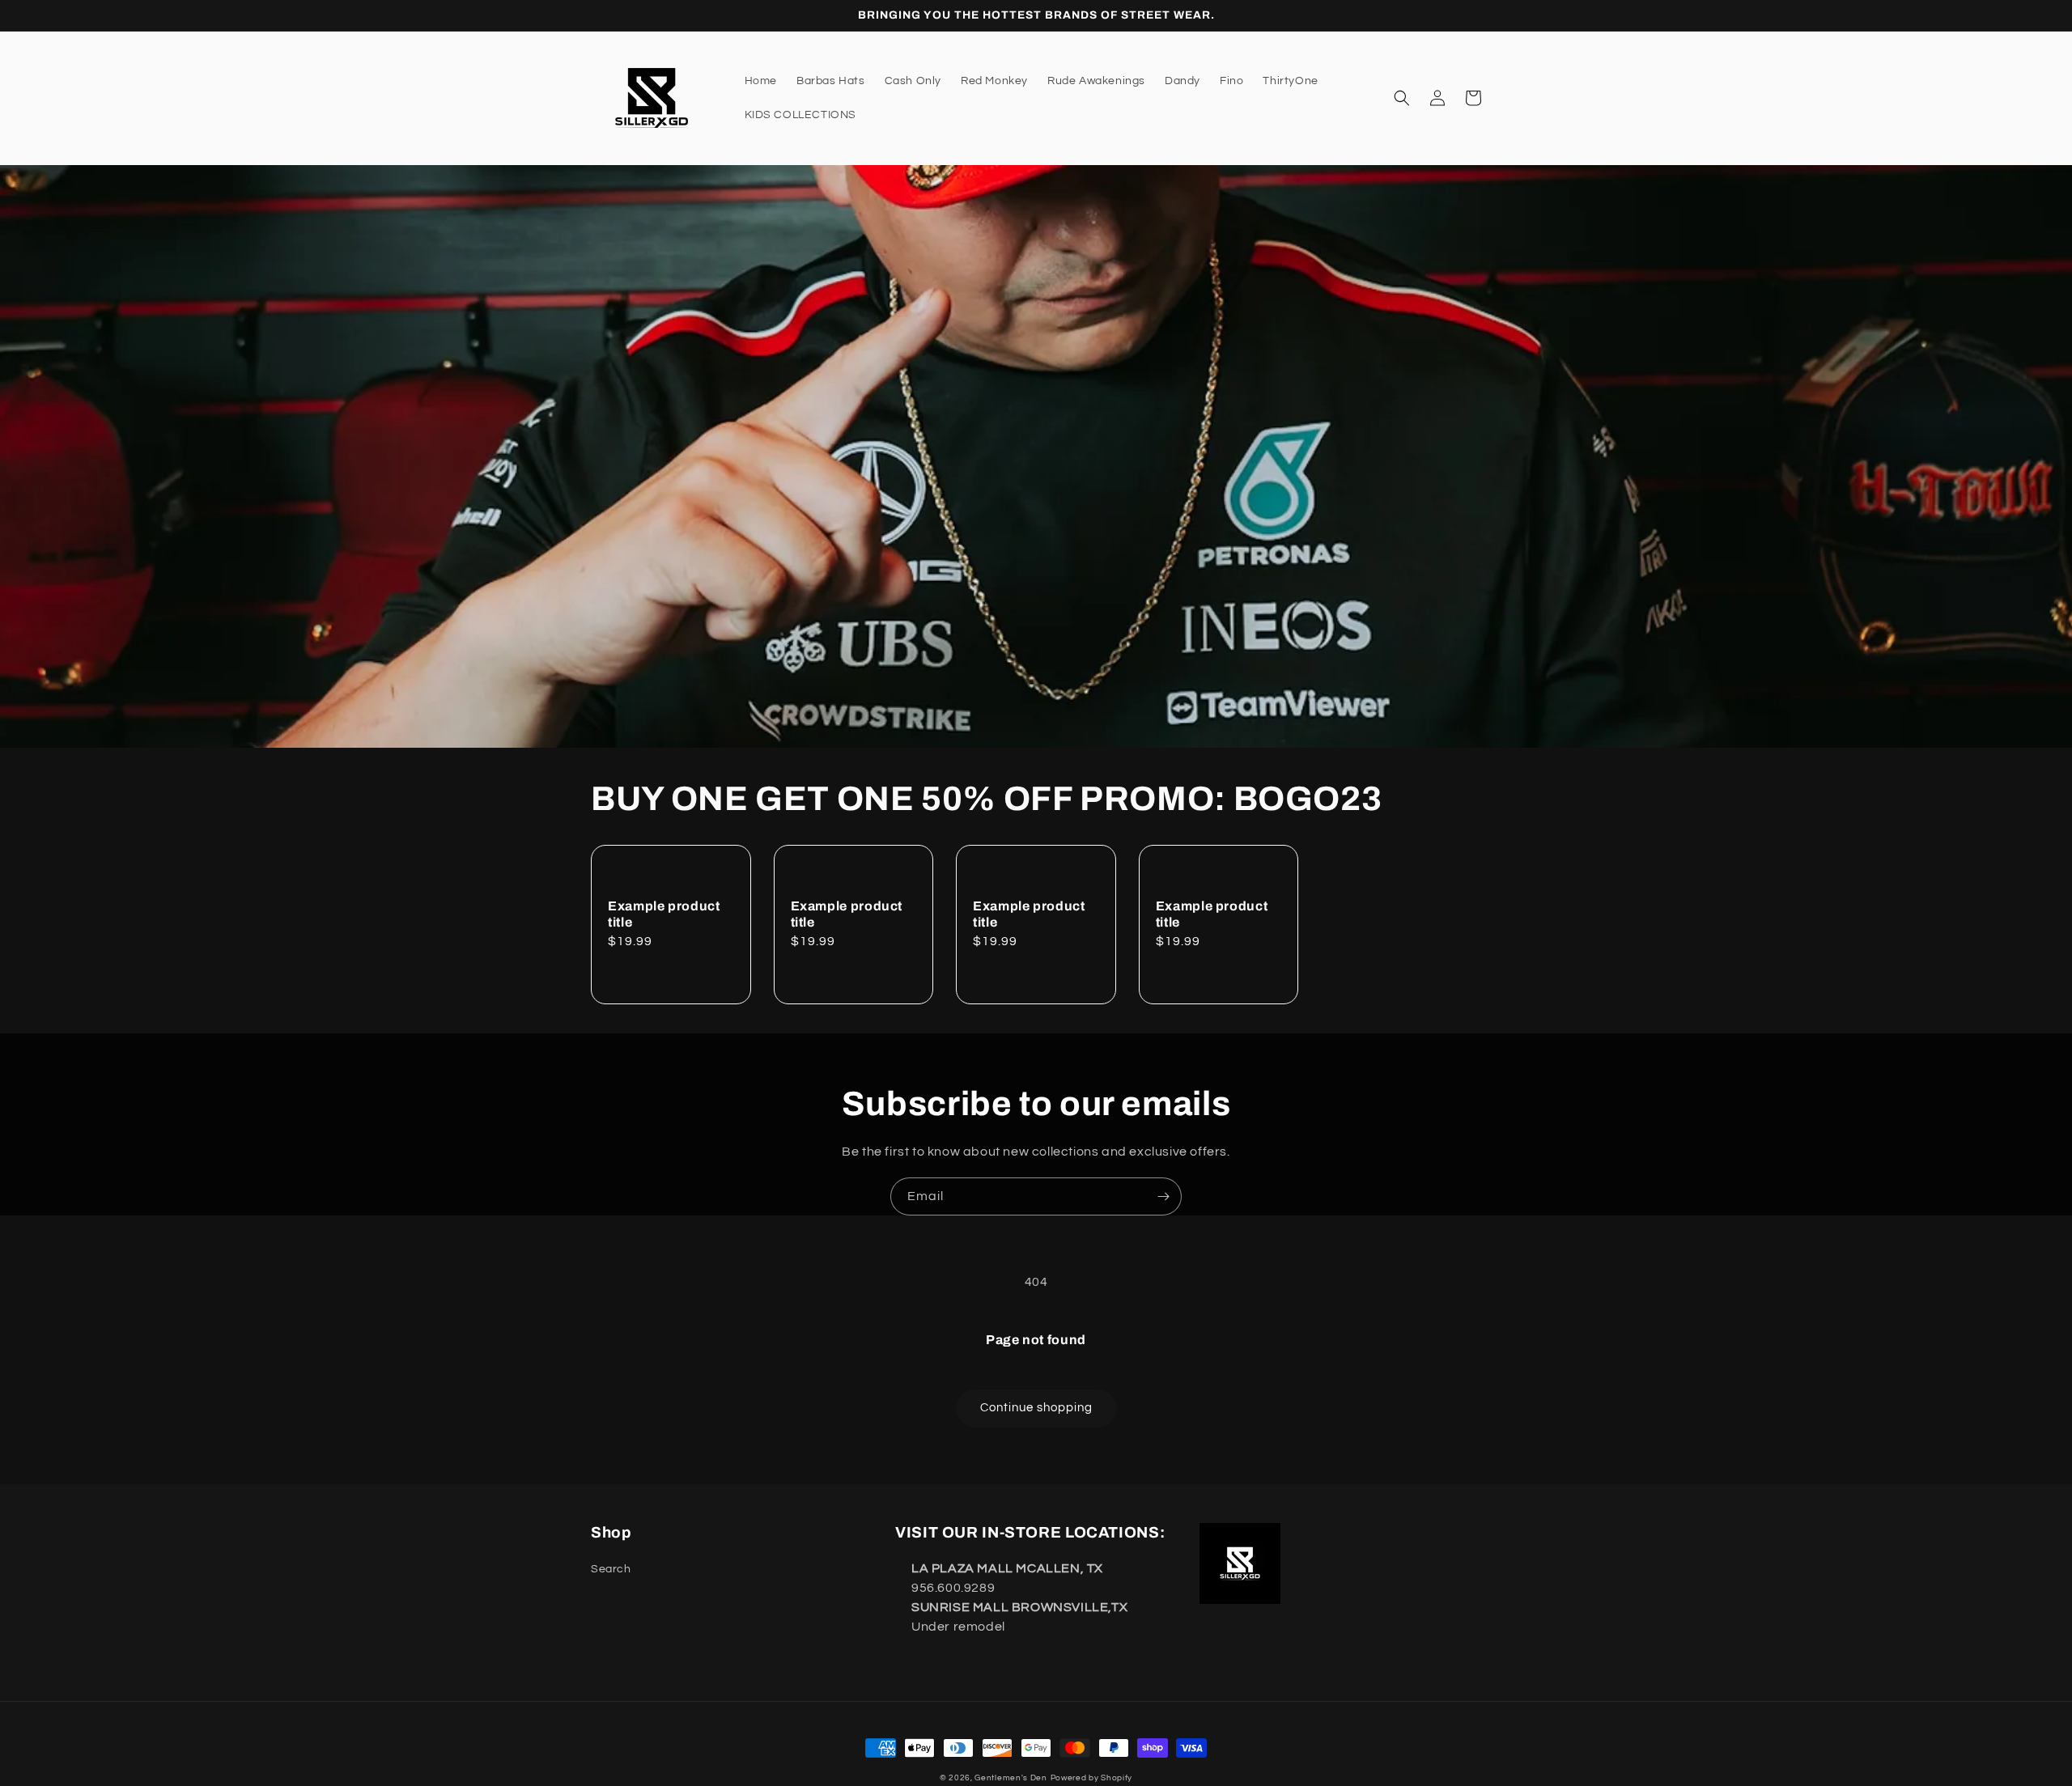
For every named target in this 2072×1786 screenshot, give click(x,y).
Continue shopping (1036, 1408)
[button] (1402, 98)
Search (611, 1569)
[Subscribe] (1163, 1196)
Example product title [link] (664, 914)
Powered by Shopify (1092, 1778)
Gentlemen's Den (1011, 1778)
